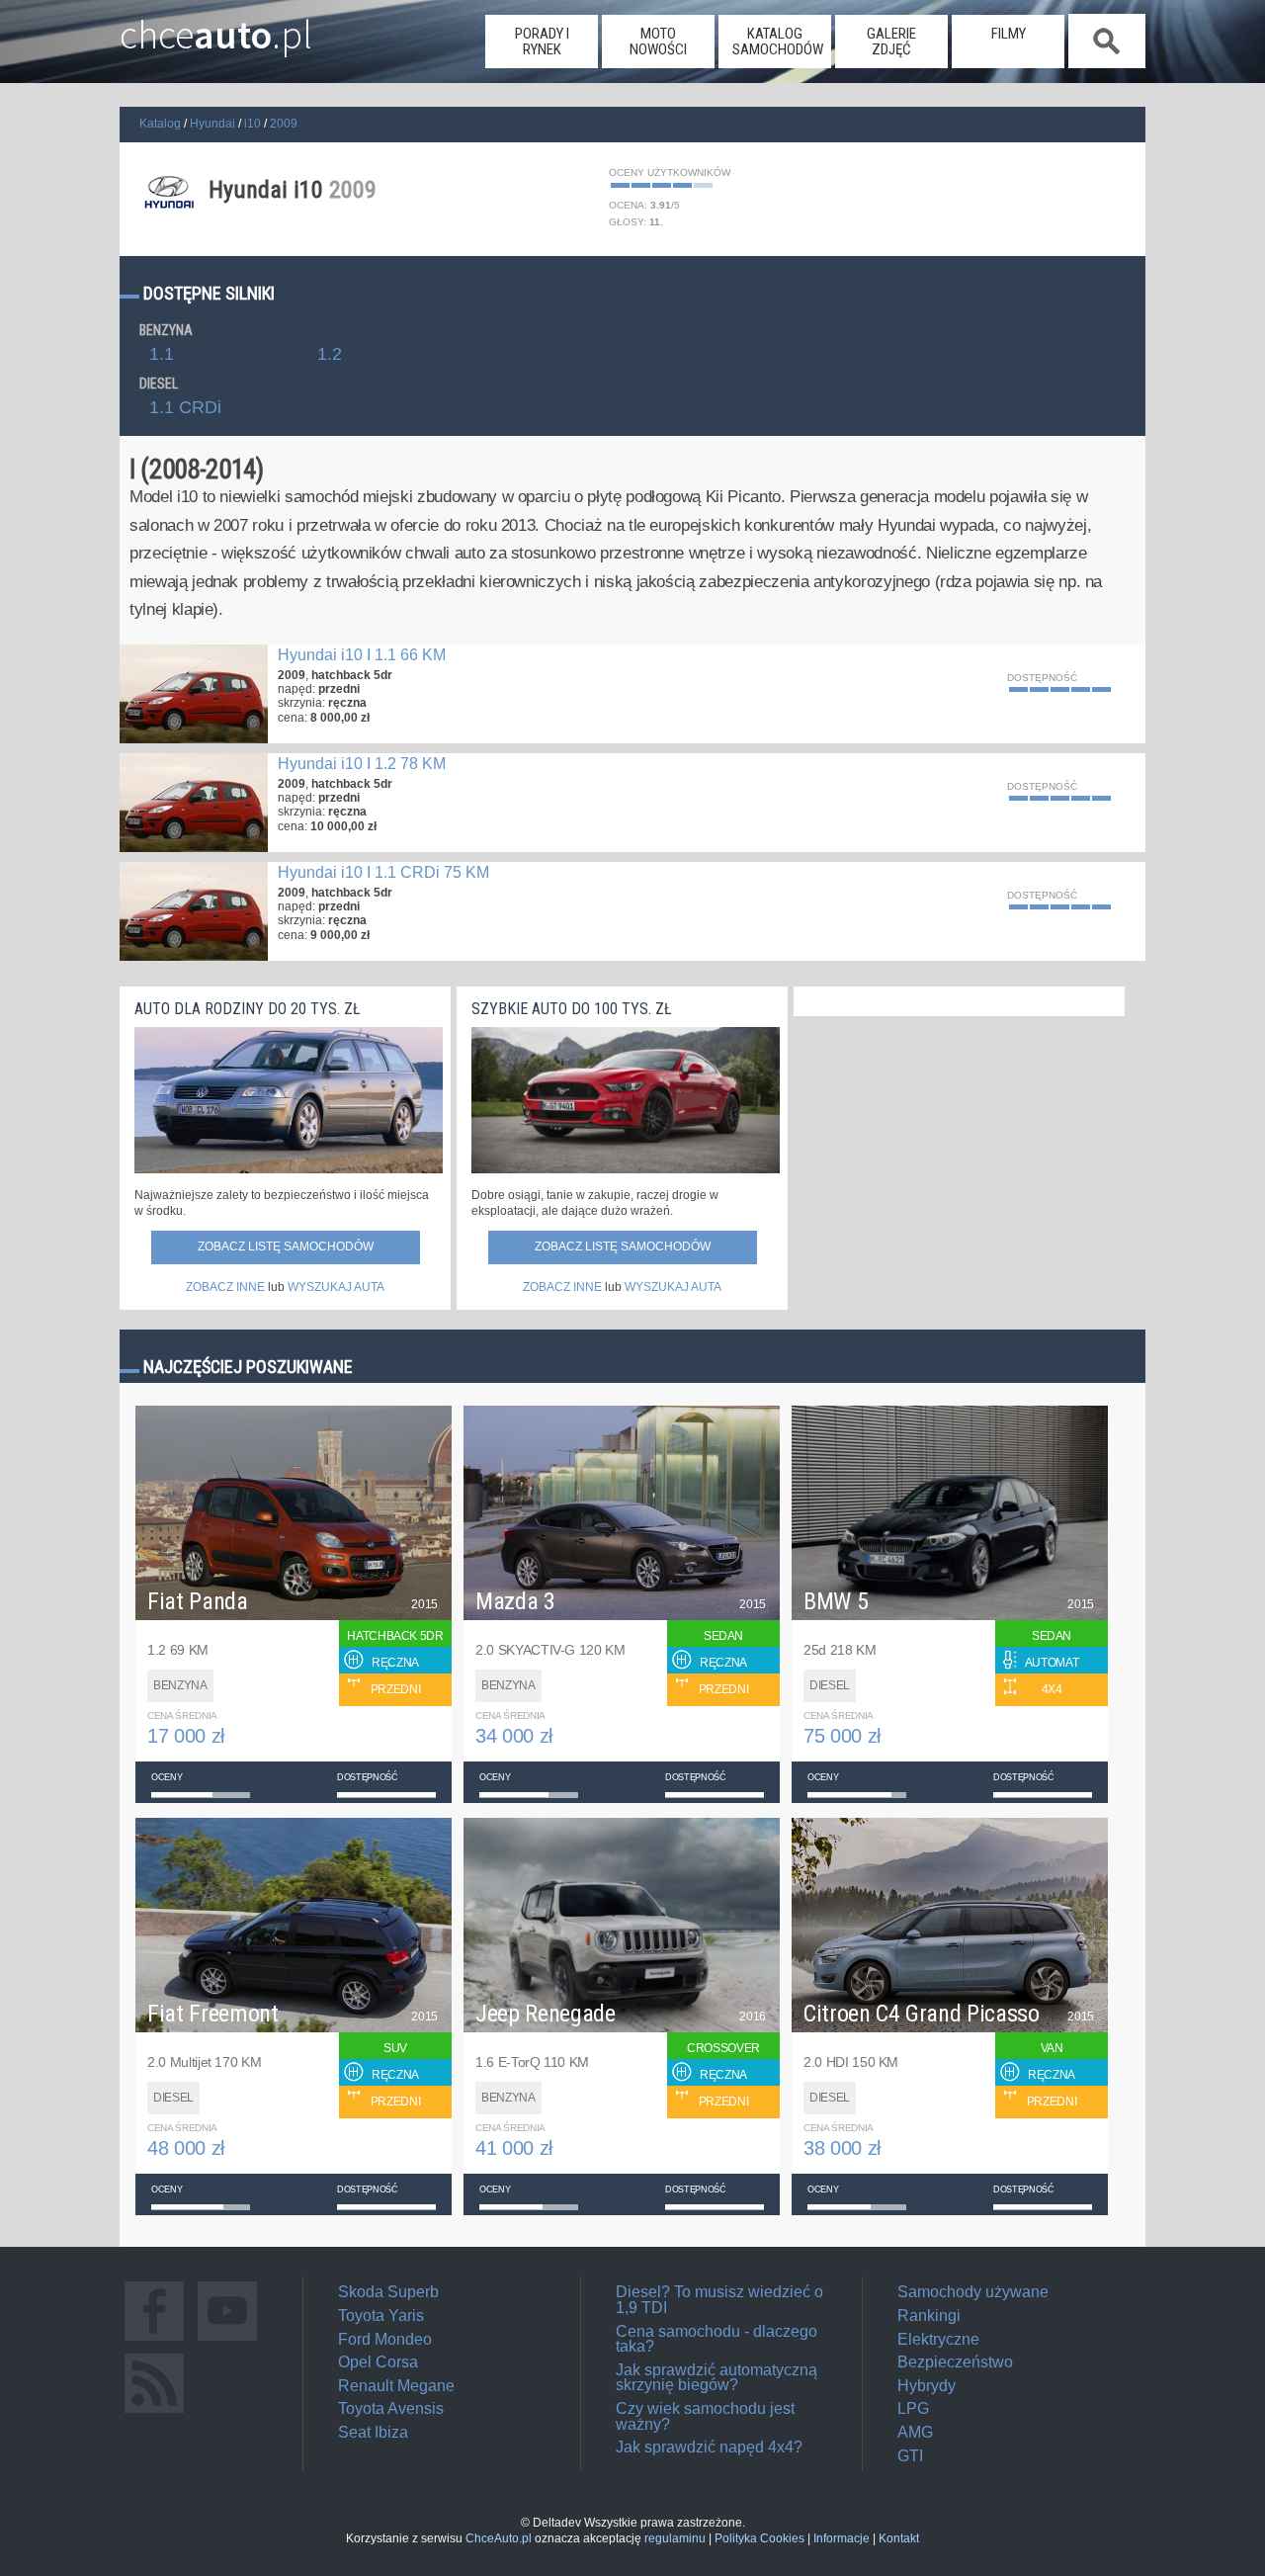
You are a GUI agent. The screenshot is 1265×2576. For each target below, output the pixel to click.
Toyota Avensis (391, 2408)
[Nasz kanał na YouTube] (227, 2340)
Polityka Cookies (759, 2538)
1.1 (162, 355)
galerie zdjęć (891, 42)
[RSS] (154, 2412)
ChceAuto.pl (499, 2538)
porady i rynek (542, 42)
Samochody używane (973, 2292)
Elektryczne (938, 2339)
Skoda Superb (388, 2292)
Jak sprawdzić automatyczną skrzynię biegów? (717, 2378)
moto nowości (658, 42)
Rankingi (929, 2316)
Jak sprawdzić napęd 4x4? (709, 2447)
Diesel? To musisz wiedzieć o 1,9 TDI (719, 2300)
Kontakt (899, 2538)
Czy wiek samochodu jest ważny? (705, 2416)
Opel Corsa (378, 2362)
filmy (1009, 34)
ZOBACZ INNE (225, 1287)
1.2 (330, 355)
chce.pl (216, 27)
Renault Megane (396, 2386)
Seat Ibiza (373, 2432)
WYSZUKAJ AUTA (336, 1287)
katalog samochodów (778, 42)
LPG (913, 2408)
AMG (915, 2432)
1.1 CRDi (185, 408)
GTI (910, 2456)
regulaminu (675, 2538)
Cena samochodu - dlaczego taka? (717, 2339)
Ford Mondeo (385, 2339)
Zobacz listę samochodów (286, 1246)
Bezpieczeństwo (955, 2362)
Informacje (842, 2538)
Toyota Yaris (381, 2316)
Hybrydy (927, 2386)
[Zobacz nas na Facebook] (154, 2340)
